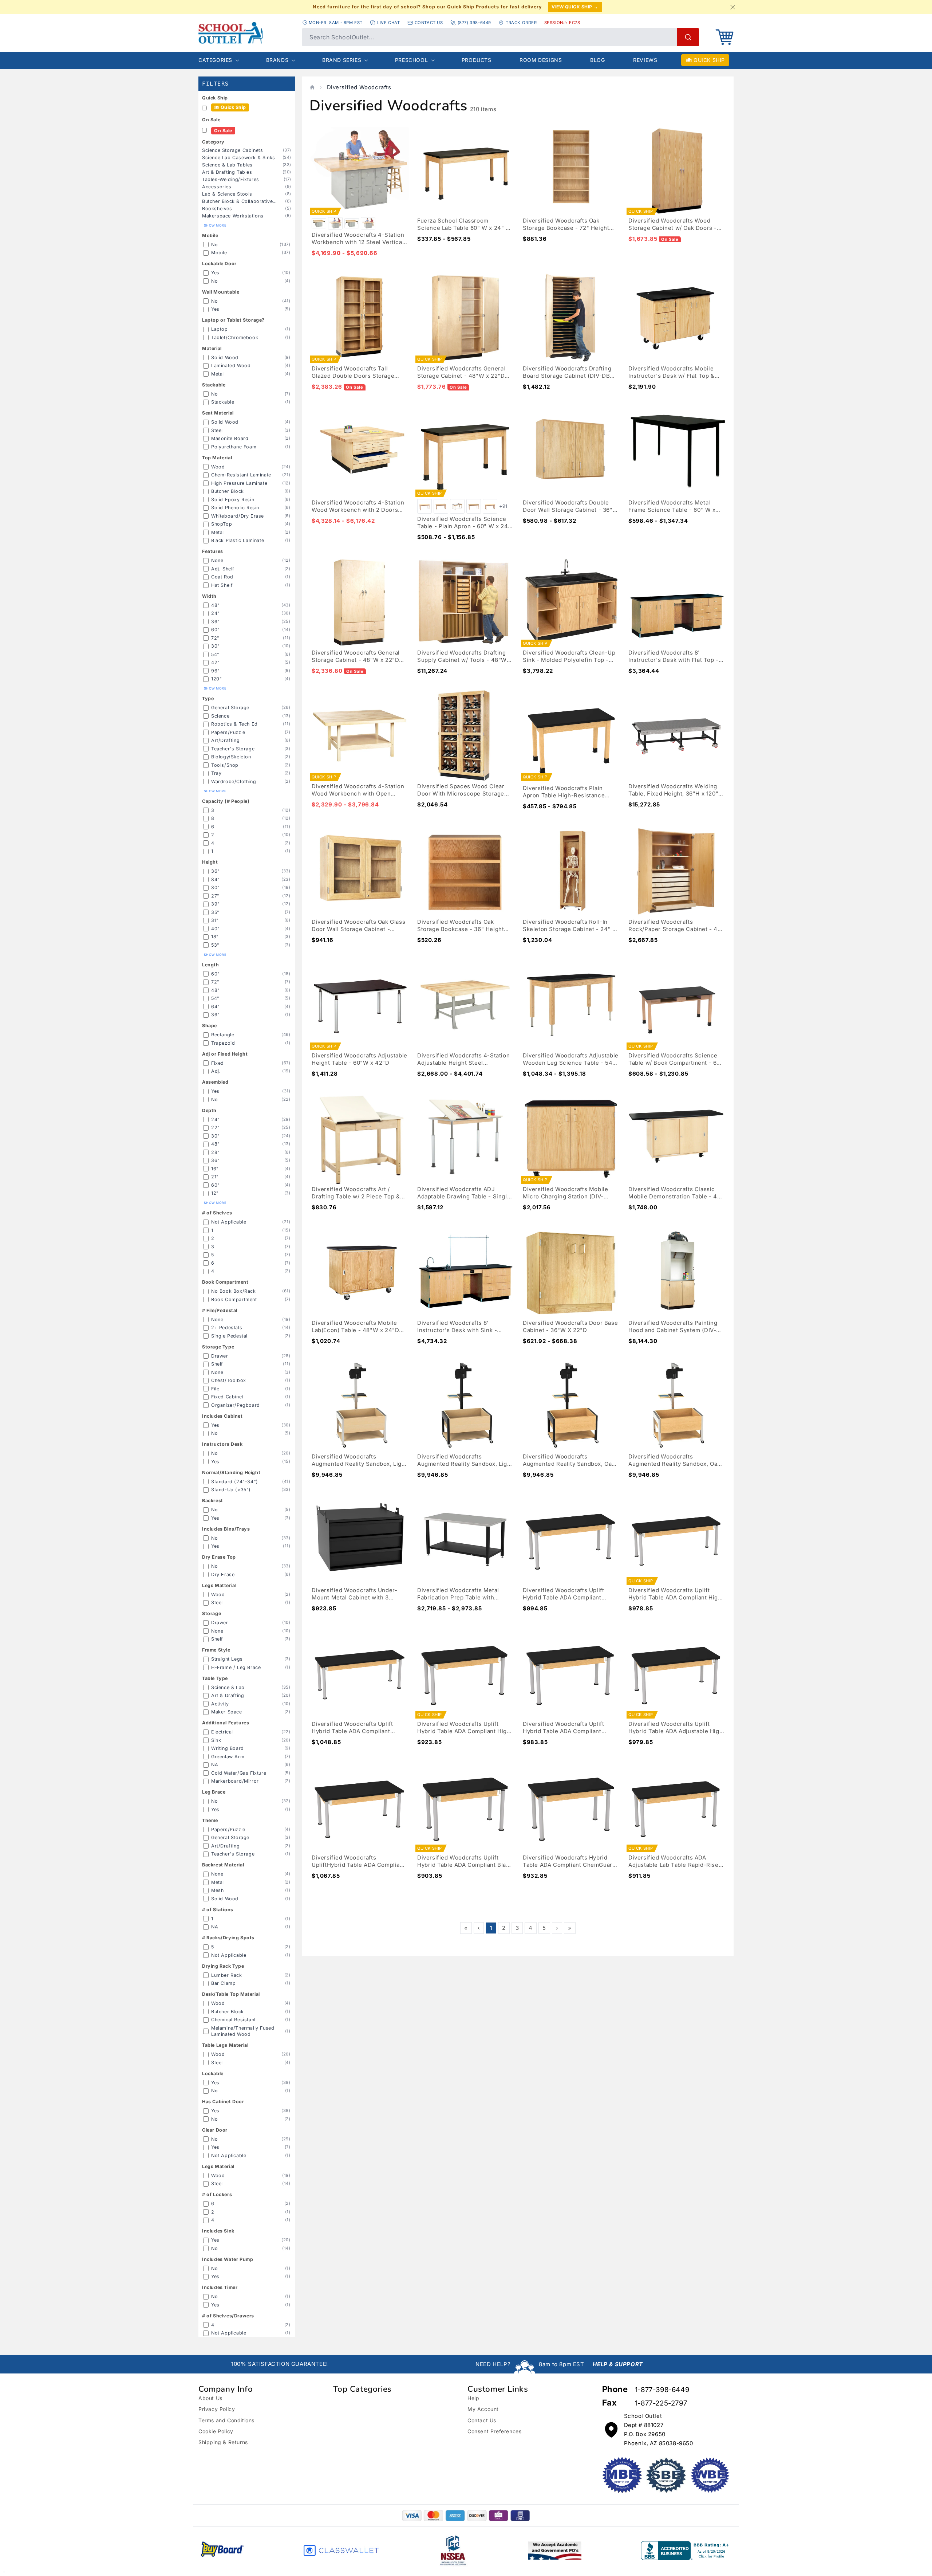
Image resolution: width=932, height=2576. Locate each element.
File (215, 1389)
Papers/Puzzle (228, 732)
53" (215, 945)
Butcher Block (228, 491)
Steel (217, 430)
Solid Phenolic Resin (235, 508)
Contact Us (482, 2420)
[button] (724, 37)
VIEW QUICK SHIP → (575, 7)
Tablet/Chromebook (235, 337)
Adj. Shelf (223, 569)
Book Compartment (234, 1299)
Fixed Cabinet (227, 1397)
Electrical (222, 1732)
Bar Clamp (223, 1983)
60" (216, 630)
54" (215, 654)
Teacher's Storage (233, 749)
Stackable (223, 402)
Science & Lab (228, 1687)
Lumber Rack (227, 1975)
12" (215, 1193)
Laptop (220, 329)
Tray (216, 773)
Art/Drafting (225, 740)
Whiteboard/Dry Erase (238, 516)
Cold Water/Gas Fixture (239, 1773)
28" (216, 1152)
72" (215, 638)
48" (216, 605)
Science (220, 716)
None (217, 560)
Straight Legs (227, 1659)
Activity (220, 1704)
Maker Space (227, 1712)
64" (216, 1007)
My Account (483, 2409)
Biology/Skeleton (231, 757)
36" (216, 622)
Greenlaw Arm (228, 1757)
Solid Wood (225, 358)
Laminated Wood (231, 366)
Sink (216, 1740)
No (214, 245)
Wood (218, 467)
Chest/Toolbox (229, 1380)
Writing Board (228, 1748)
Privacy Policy (217, 2409)
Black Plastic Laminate (238, 540)
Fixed (218, 1063)
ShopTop (222, 524)
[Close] (732, 7)
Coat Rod (222, 577)
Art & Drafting (228, 1695)
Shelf (217, 1364)
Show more (215, 225)
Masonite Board (230, 438)
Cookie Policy (216, 2431)
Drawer (220, 1356)
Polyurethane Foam (234, 447)
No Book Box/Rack (234, 1291)
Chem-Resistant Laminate (241, 475)
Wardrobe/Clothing (234, 782)
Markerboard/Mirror (235, 1781)
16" (215, 1169)
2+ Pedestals (227, 1328)
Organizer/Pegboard (236, 1405)
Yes (215, 273)
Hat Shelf (222, 585)
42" (216, 662)
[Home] (312, 87)
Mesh (217, 1890)
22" (216, 1128)
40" (216, 929)
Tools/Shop (225, 765)
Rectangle (223, 1035)
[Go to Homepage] (247, 33)
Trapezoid (223, 1043)
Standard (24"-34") (235, 1482)
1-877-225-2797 (661, 2403)
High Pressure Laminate (239, 483)
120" (216, 679)
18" (215, 937)
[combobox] (501, 37)
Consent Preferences (494, 2431)
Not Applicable (229, 1222)
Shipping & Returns (223, 2442)
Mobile (219, 253)
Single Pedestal (229, 1336)
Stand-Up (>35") (231, 1490)
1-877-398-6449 (662, 2390)
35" (215, 912)
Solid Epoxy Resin (233, 500)
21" (215, 1177)
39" (216, 904)
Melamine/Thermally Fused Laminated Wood (243, 2031)
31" (215, 920)
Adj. (216, 1071)
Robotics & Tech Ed (234, 724)
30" (216, 646)
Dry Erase (223, 1574)
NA (215, 1765)
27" (215, 896)
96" (216, 671)
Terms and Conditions (226, 2420)
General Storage (230, 708)
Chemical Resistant (234, 2020)
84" (216, 879)
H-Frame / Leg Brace (236, 1667)
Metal (218, 374)
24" (216, 613)
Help (473, 2398)
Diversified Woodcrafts (359, 87)
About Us (210, 2398)
